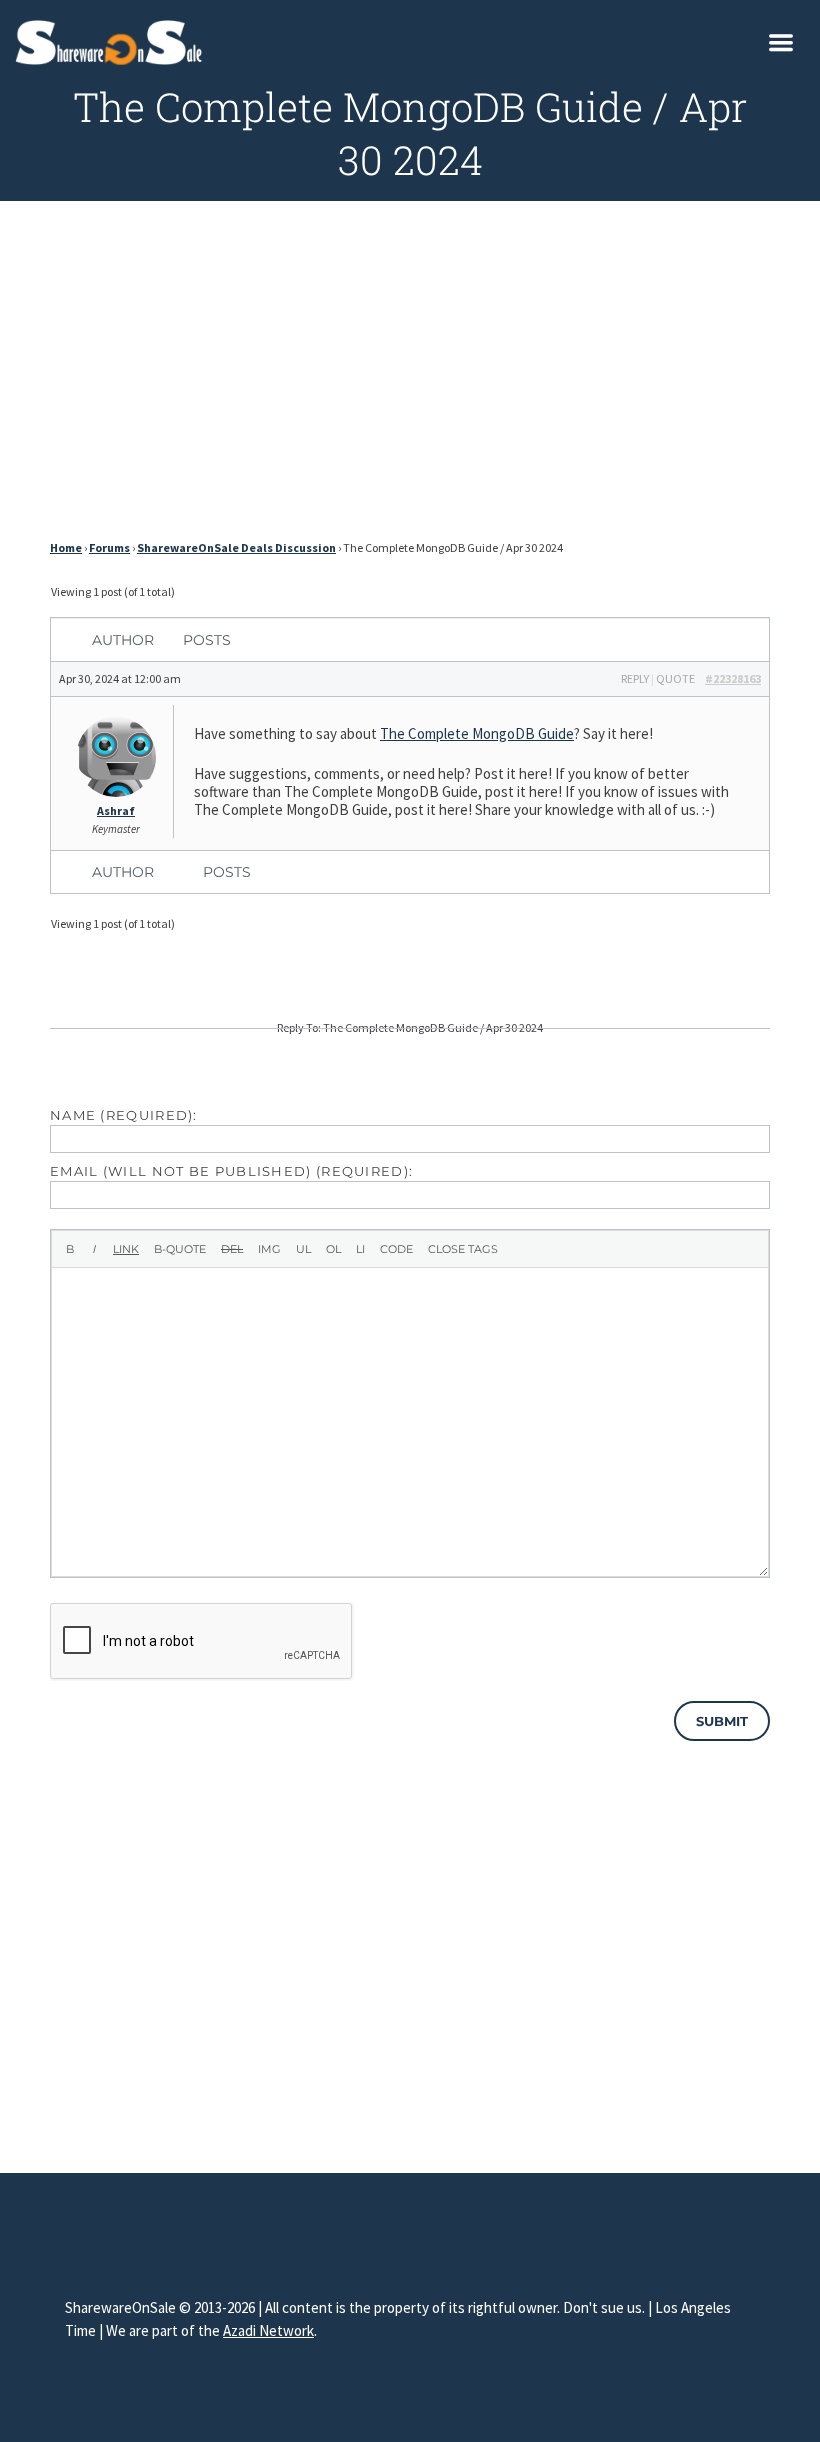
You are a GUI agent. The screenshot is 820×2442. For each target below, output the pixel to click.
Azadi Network (268, 2330)
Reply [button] (635, 678)
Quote (675, 678)
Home (66, 547)
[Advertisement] (410, 376)
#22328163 (733, 678)
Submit (722, 1721)
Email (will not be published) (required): (231, 1171)
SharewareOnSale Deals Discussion (236, 547)
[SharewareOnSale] (113, 40)
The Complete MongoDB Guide (477, 733)
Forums (109, 547)
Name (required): (124, 1115)
